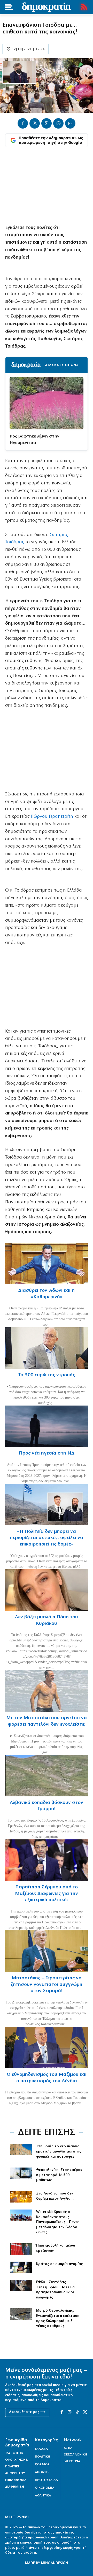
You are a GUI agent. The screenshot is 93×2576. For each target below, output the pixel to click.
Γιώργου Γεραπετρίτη (52, 817)
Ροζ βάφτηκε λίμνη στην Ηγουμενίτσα (34, 440)
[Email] (70, 123)
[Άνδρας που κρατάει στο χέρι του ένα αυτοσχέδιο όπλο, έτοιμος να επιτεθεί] (21, 2267)
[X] (35, 123)
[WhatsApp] (58, 123)
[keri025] (21, 2197)
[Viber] (47, 123)
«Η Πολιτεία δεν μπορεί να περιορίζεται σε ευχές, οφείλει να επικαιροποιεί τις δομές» (47, 1538)
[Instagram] (69, 2412)
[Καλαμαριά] (21, 2314)
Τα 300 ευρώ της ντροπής (47, 1375)
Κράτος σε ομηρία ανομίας (59, 2264)
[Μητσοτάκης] (47, 1691)
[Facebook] (23, 123)
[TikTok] (77, 2412)
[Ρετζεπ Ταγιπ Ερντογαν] (21, 2249)
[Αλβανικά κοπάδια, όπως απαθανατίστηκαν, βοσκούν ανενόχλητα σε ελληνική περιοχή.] (47, 1776)
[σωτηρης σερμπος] (47, 1860)
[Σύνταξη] (21, 2285)
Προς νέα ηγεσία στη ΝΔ (47, 1453)
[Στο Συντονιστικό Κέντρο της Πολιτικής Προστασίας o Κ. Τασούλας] (47, 1348)
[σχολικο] (21, 2173)
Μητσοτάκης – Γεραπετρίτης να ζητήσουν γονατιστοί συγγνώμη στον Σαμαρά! (47, 1985)
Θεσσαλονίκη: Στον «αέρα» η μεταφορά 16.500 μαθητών (59, 2175)
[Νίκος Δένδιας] (47, 2048)
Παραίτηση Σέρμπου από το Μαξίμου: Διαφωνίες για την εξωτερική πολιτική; (47, 1894)
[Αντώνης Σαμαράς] (47, 1951)
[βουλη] (21, 2150)
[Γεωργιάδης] (47, 1264)
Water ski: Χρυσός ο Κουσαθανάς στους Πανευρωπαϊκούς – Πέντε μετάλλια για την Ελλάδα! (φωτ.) (58, 2222)
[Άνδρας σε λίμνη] (47, 1426)
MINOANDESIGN (55, 2563)
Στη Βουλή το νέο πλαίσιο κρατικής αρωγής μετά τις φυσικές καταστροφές (59, 2151)
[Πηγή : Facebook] (47, 1590)
